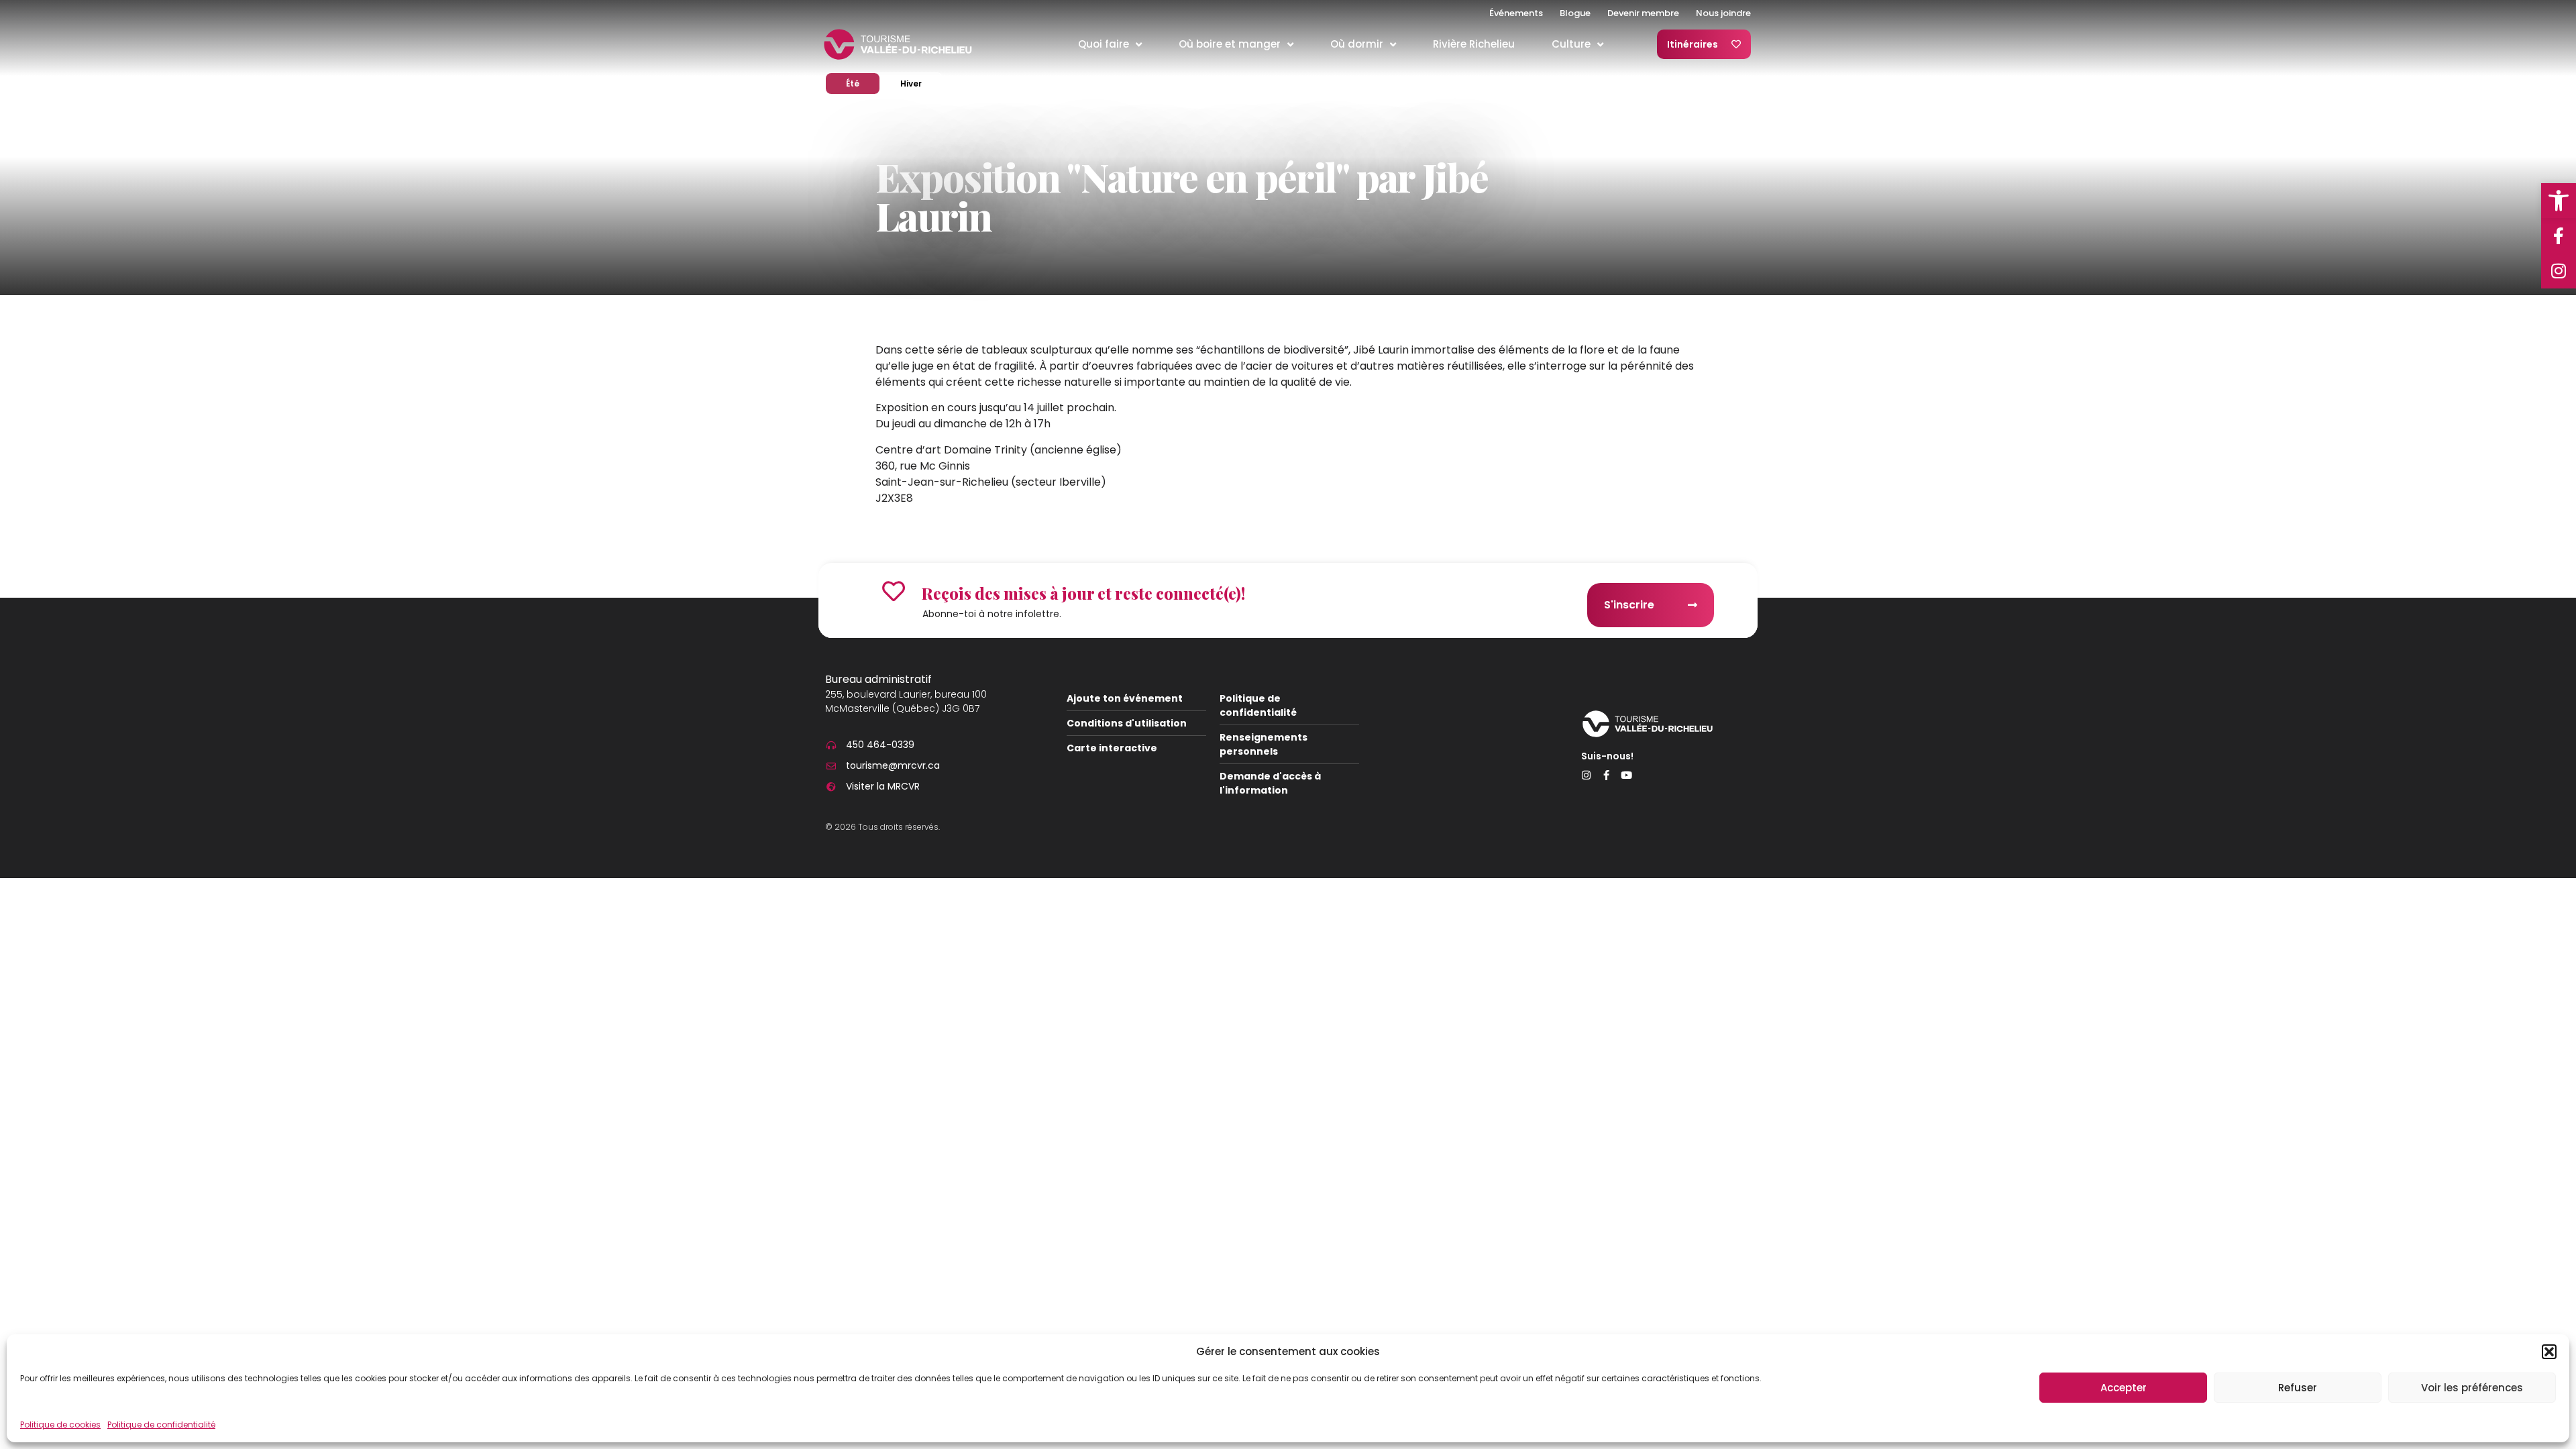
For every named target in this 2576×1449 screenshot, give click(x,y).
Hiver (921, 83)
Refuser (2298, 1388)
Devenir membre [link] (1643, 13)
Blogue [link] (1575, 13)
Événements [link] (1516, 13)
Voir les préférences (2472, 1388)
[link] (2559, 201)
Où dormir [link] (1357, 44)
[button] (2549, 1352)
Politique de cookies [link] (60, 1425)
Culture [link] (1571, 44)
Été (863, 83)
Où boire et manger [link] (1230, 44)
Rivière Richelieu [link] (1474, 44)
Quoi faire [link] (1104, 44)
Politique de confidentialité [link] (161, 1425)
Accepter (2124, 1388)
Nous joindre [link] (1723, 13)
